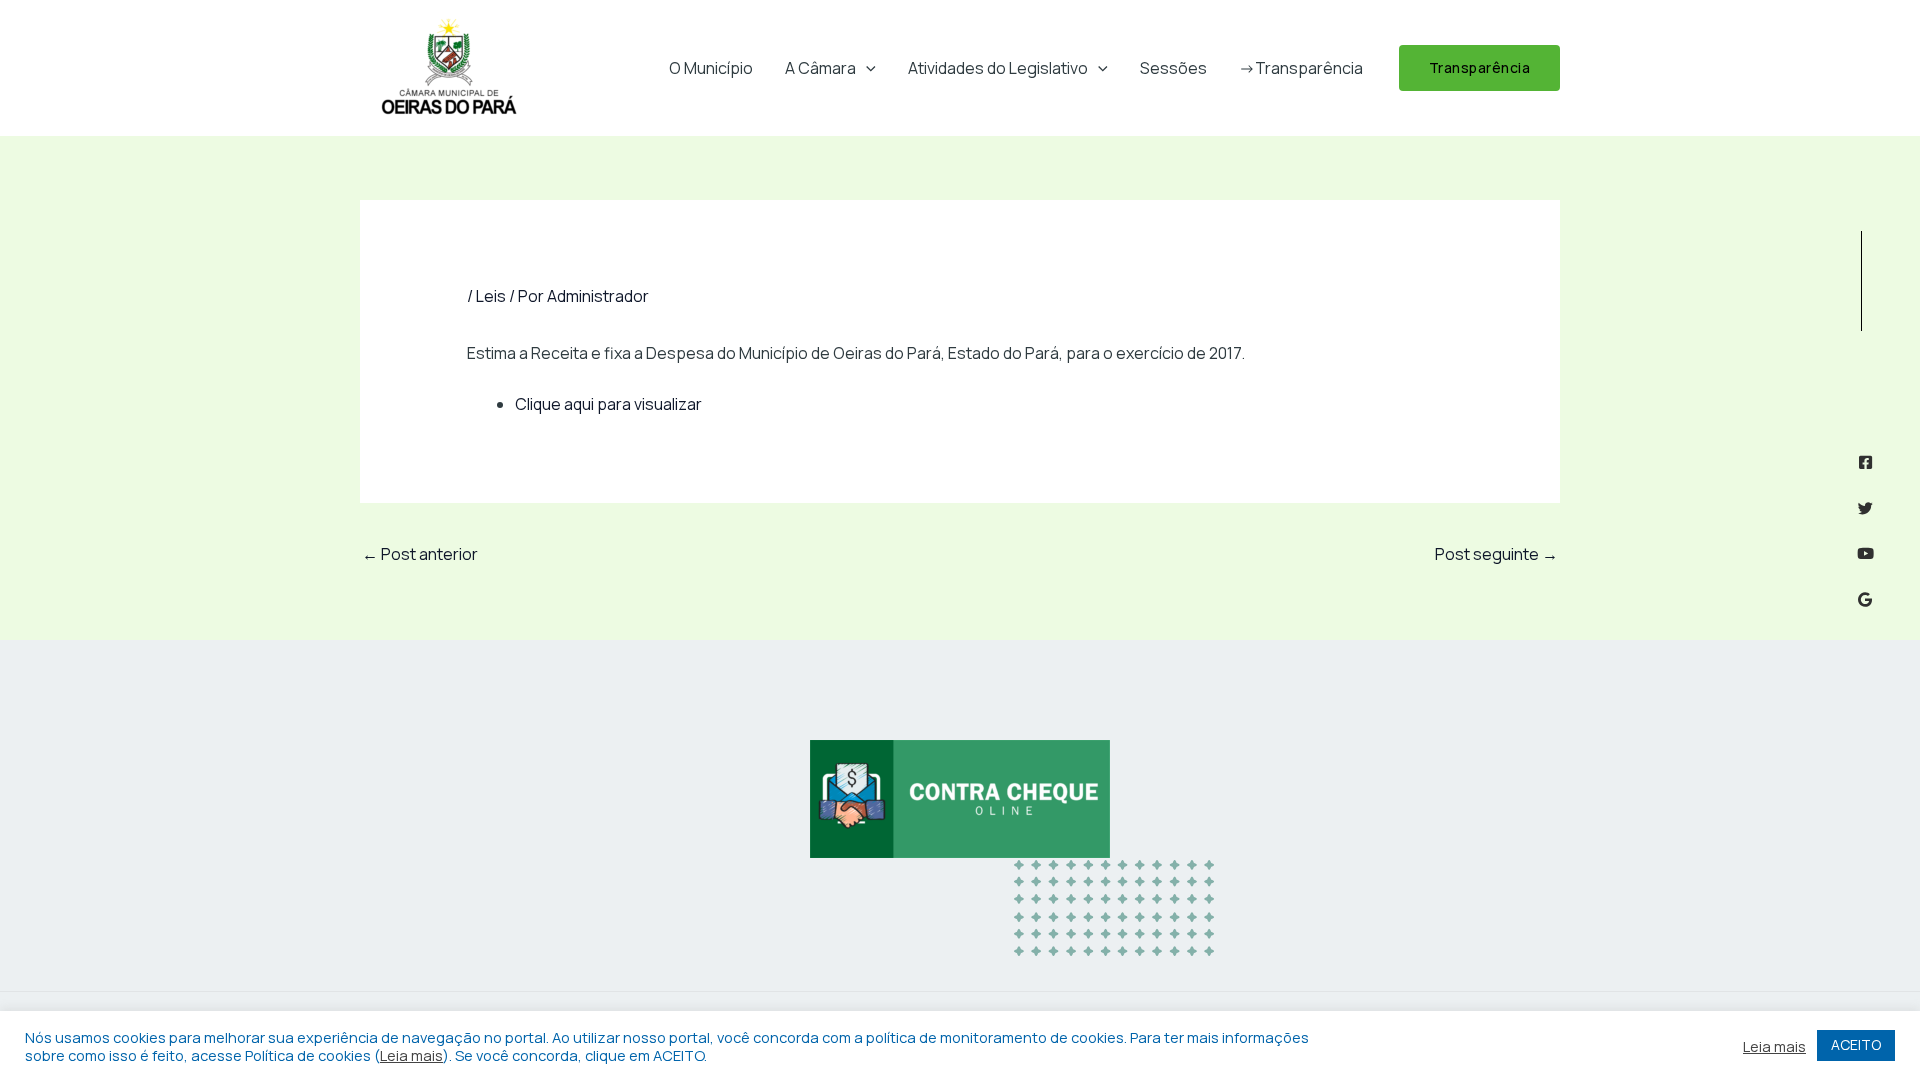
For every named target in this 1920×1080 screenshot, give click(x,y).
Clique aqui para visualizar (608, 404)
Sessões (1173, 68)
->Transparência (1301, 68)
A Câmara (820, 68)
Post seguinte (1496, 554)
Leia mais (411, 1055)
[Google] (1865, 599)
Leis (491, 296)
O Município (711, 68)
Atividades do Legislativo (998, 68)
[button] (866, 68)
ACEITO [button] (1856, 1044)
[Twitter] (1865, 508)
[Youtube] (1865, 553)
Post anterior (420, 554)
